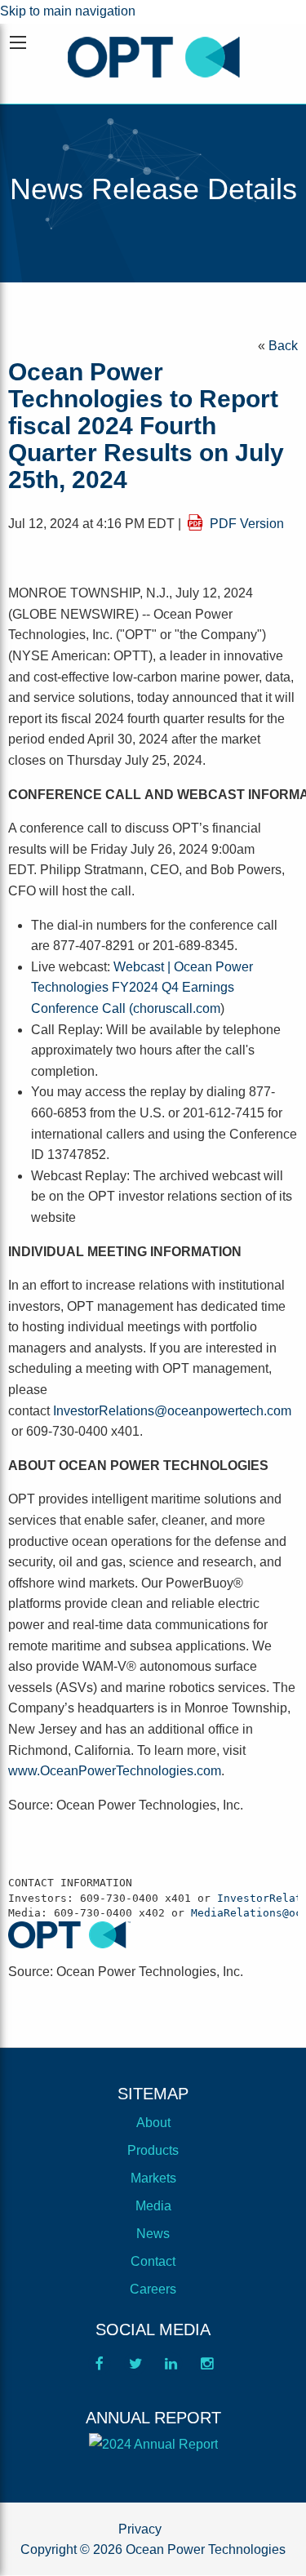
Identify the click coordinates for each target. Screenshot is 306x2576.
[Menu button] (18, 42)
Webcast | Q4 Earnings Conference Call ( (142, 988)
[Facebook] (100, 2369)
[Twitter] (135, 2369)
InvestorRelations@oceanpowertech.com (172, 1411)
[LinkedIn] (171, 2369)
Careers (153, 2289)
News (153, 2234)
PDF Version (247, 524)
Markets (153, 2178)
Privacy (140, 2529)
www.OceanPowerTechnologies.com (115, 1771)
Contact (153, 2261)
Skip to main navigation (68, 11)
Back (283, 346)
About (153, 2123)
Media (153, 2206)
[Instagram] (207, 2369)
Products (153, 2150)
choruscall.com (177, 1008)
